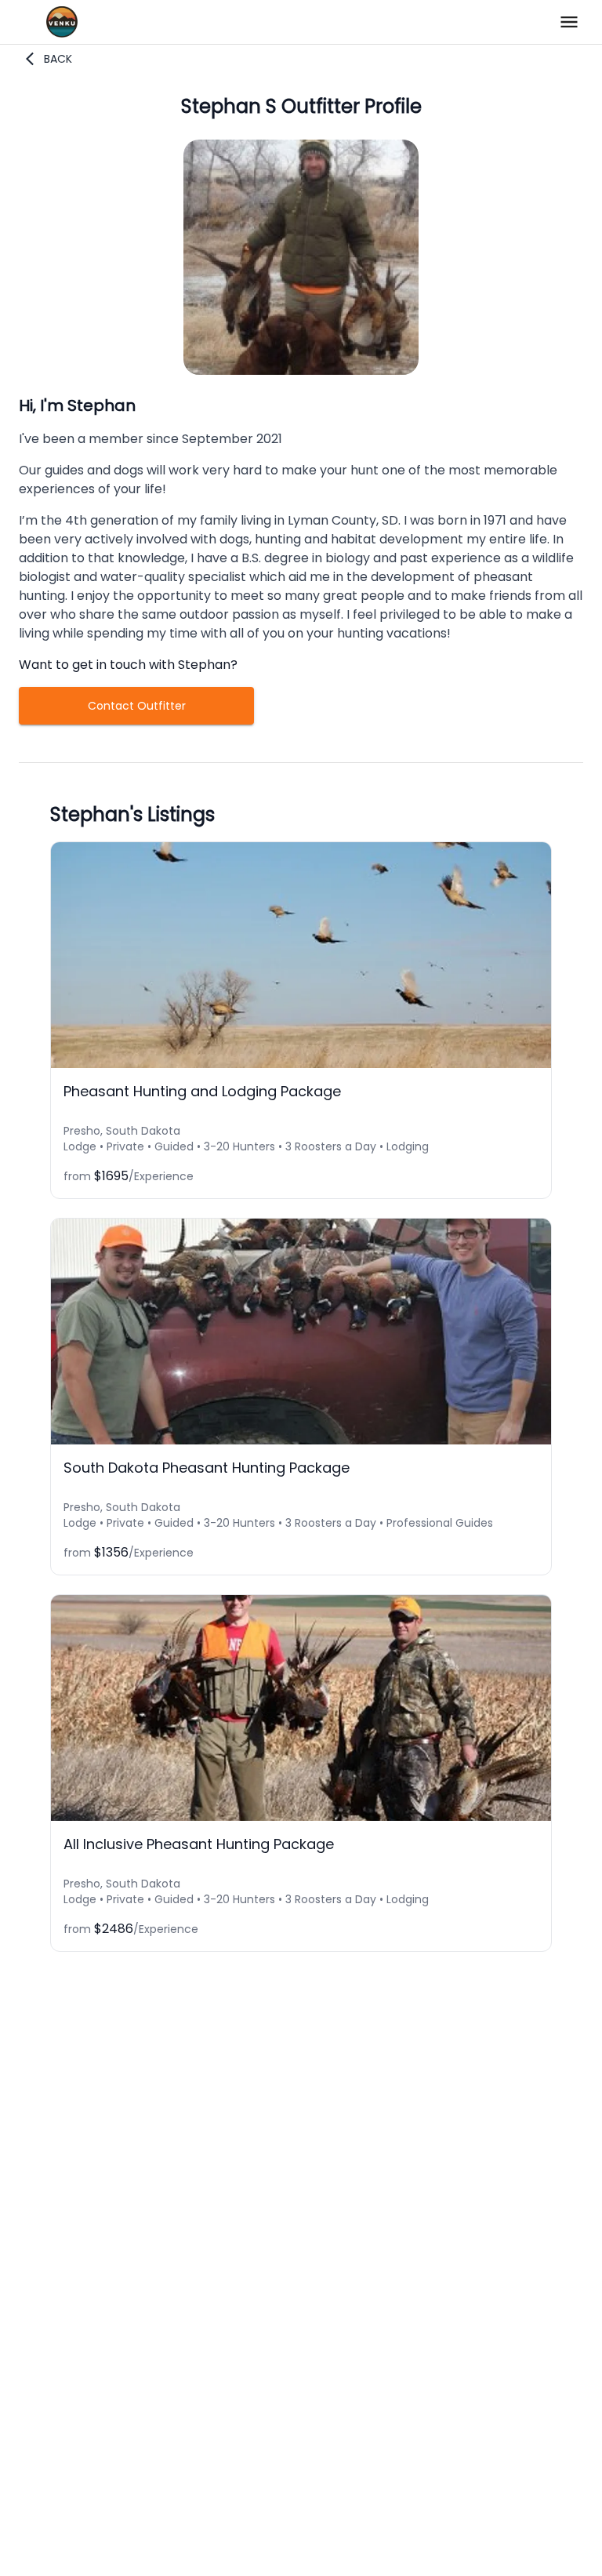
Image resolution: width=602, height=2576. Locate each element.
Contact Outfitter (137, 706)
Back (58, 59)
